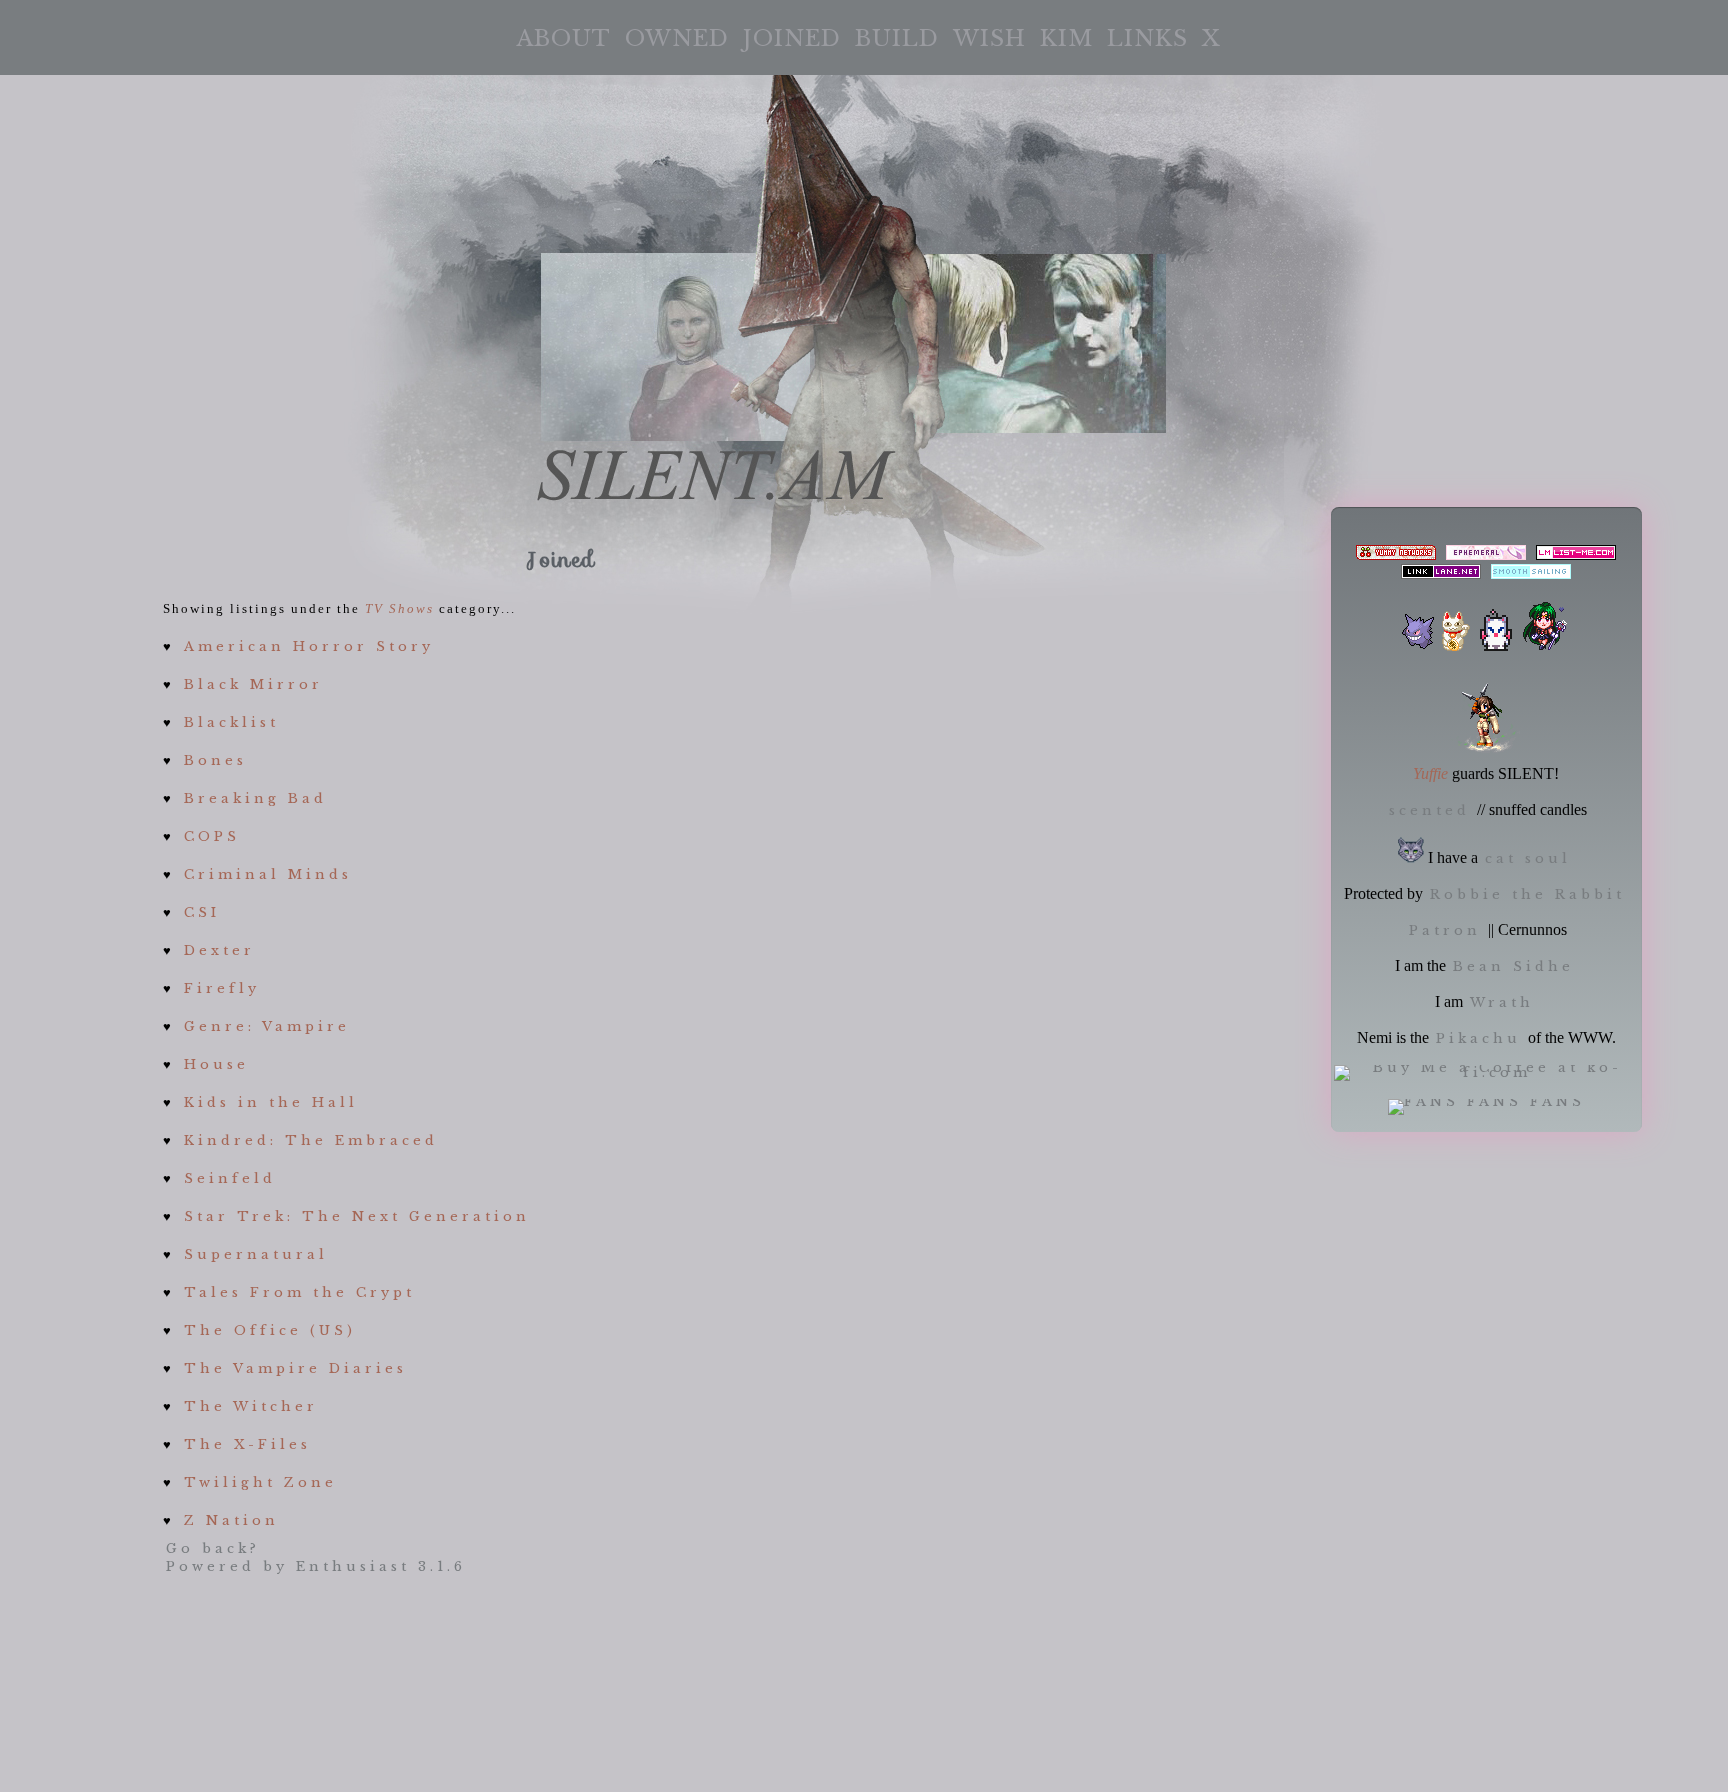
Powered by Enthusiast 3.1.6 (316, 1566)
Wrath (1502, 1002)
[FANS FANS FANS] (1486, 1101)
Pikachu (1478, 1038)
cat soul (1528, 858)
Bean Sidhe (1513, 966)
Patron (1445, 930)
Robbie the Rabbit (1527, 894)
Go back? (213, 1548)
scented (1429, 810)
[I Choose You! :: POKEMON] (1418, 646)
